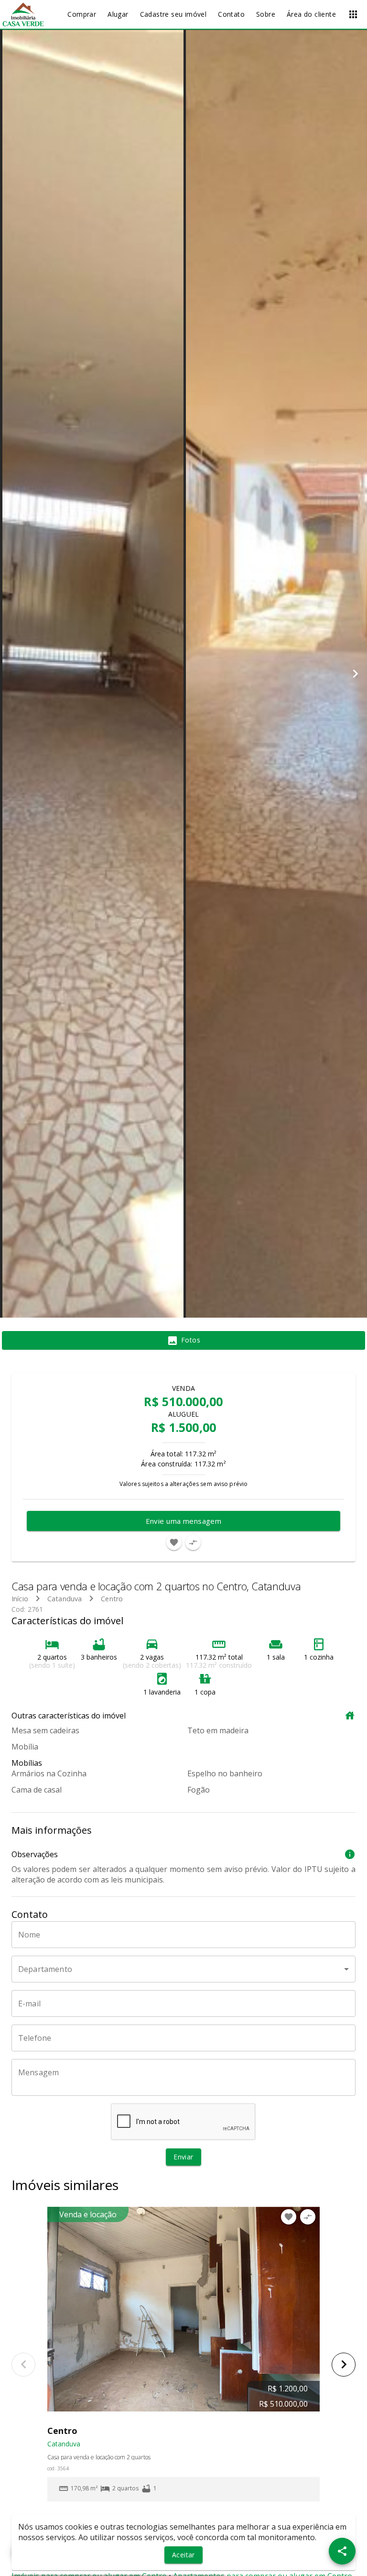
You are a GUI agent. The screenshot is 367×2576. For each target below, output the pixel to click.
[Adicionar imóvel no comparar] (193, 1542)
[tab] (183, 1341)
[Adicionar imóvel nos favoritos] (174, 1542)
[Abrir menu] (353, 14)
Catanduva (65, 1599)
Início (20, 1599)
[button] (183, 1969)
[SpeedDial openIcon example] (342, 2551)
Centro (112, 1599)
